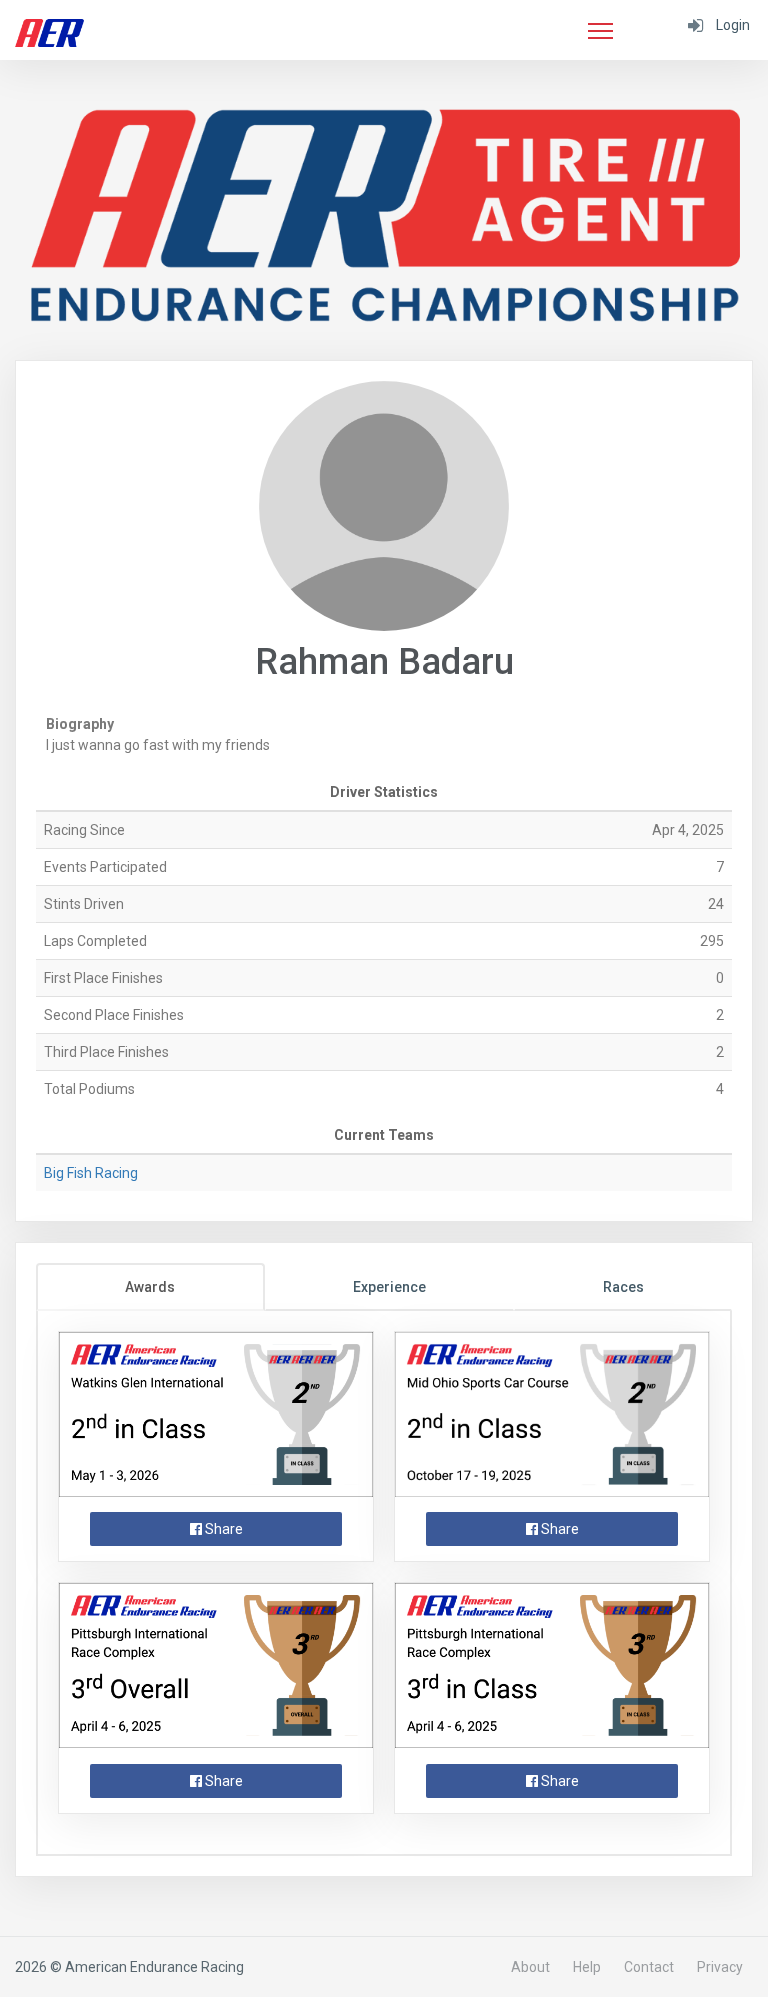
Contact (649, 1967)
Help (587, 1967)
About (530, 1967)
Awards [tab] (150, 1287)
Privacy (720, 1967)
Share (222, 1529)
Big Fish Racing (91, 1173)
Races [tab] (623, 1287)
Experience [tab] (389, 1287)
